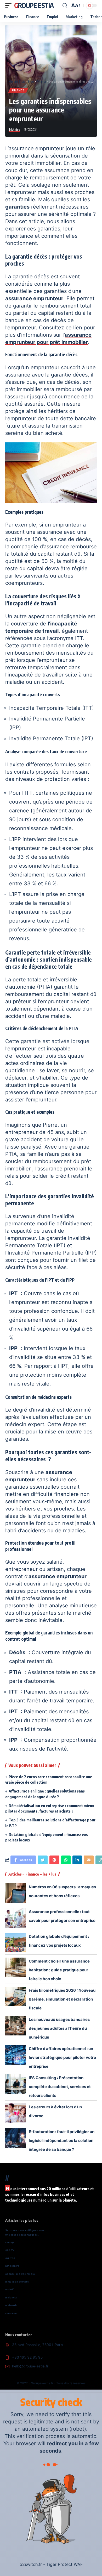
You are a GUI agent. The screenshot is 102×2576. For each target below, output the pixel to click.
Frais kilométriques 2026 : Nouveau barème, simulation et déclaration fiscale (62, 1999)
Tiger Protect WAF (64, 2564)
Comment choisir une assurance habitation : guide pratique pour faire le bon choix (59, 1970)
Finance (18, 90)
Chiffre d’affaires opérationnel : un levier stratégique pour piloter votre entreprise (62, 2057)
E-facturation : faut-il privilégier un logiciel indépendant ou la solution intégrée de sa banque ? (62, 2141)
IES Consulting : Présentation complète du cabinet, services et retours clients (60, 2087)
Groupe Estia (34, 5)
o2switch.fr (31, 2564)
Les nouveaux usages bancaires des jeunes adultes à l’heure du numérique (59, 2028)
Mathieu (15, 130)
